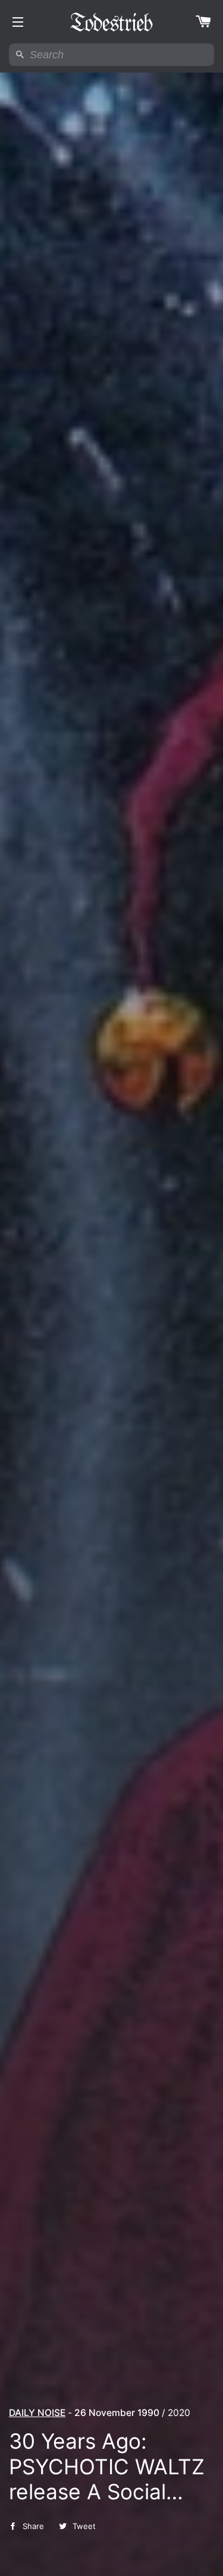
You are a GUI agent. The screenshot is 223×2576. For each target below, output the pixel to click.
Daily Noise (37, 2413)
